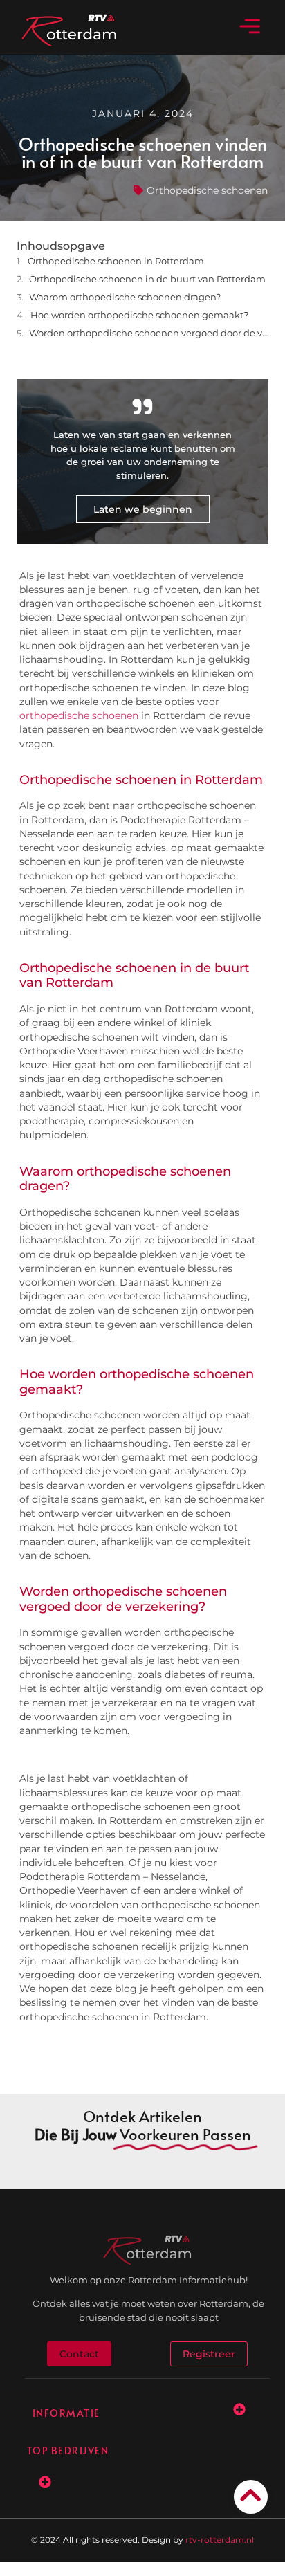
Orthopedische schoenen (207, 190)
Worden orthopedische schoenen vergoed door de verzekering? (149, 333)
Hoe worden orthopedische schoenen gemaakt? (139, 315)
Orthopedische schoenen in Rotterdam (116, 261)
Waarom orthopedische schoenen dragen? (125, 297)
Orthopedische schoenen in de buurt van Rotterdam (147, 279)
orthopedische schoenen (79, 715)
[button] (249, 27)
